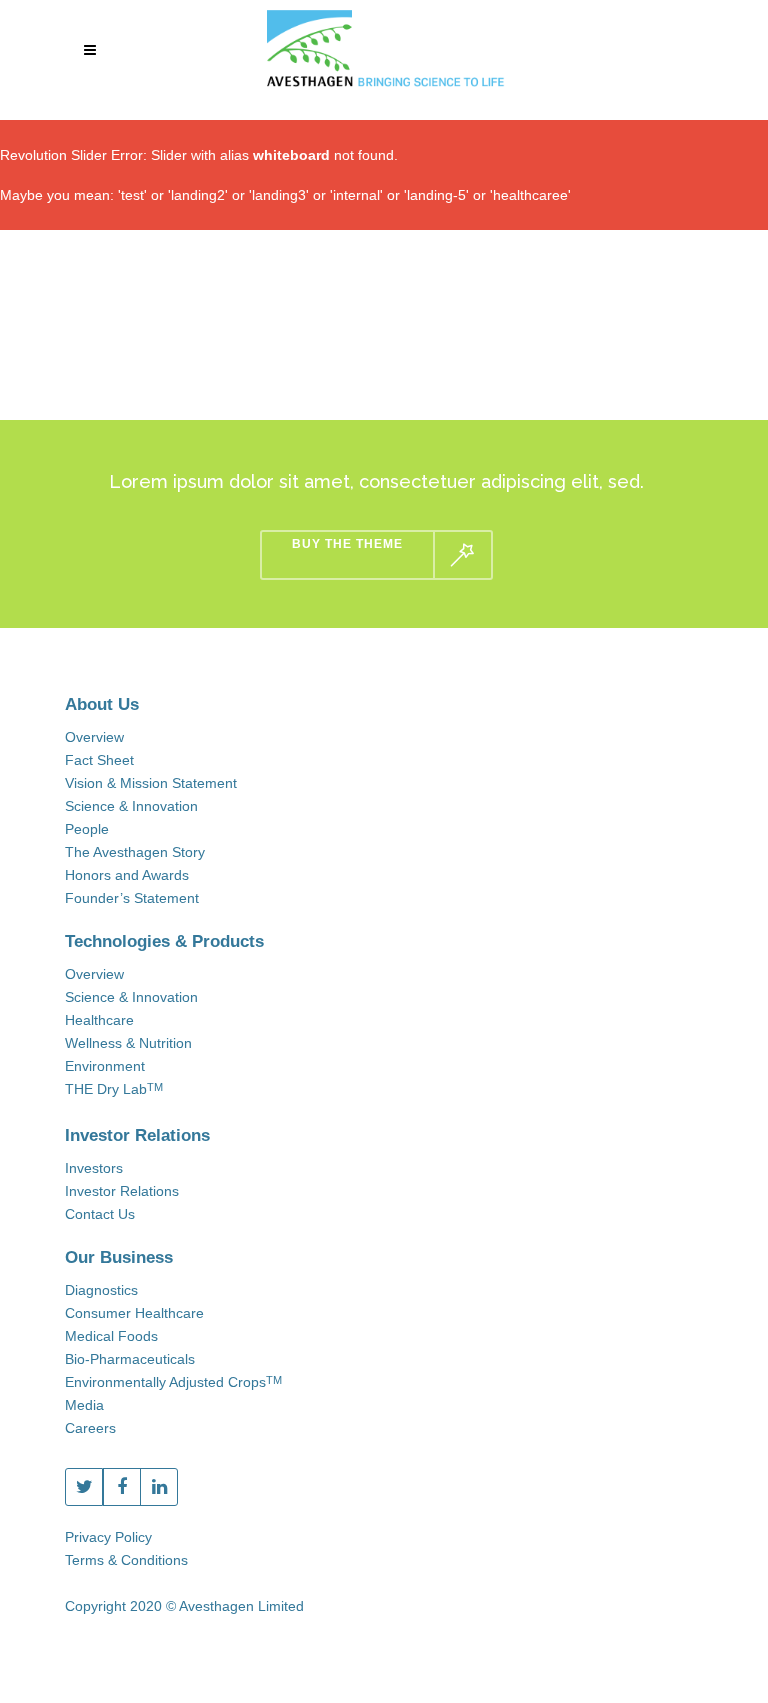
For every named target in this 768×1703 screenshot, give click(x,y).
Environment (105, 1066)
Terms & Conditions (126, 1560)
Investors (94, 1168)
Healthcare (99, 1020)
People (87, 829)
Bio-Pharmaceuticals (130, 1359)
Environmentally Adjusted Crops (173, 1382)
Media (84, 1405)
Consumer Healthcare (134, 1313)
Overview (94, 737)
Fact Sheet (99, 760)
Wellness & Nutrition (128, 1043)
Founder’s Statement (132, 898)
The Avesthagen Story (135, 852)
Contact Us (100, 1214)
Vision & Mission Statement (151, 783)
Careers (90, 1428)
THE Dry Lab (114, 1089)
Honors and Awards (127, 875)
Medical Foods (111, 1336)
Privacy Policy (108, 1537)
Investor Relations (122, 1191)
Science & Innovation (131, 806)
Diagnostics (101, 1290)
